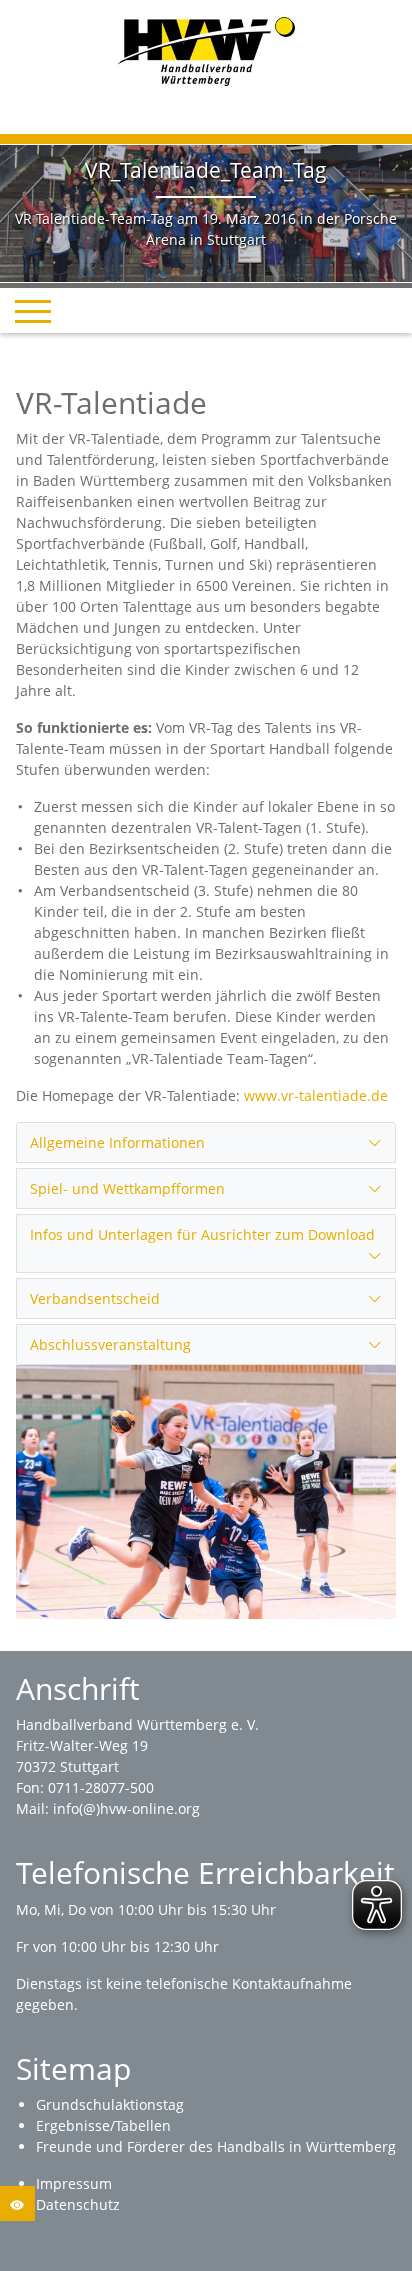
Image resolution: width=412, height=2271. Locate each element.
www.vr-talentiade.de (316, 1095)
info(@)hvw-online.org (126, 1808)
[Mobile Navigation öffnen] (33, 311)
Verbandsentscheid (95, 1298)
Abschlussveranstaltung (110, 1344)
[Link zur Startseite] (206, 49)
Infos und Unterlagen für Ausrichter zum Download (202, 1234)
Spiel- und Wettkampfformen (127, 1188)
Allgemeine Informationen (117, 1142)
